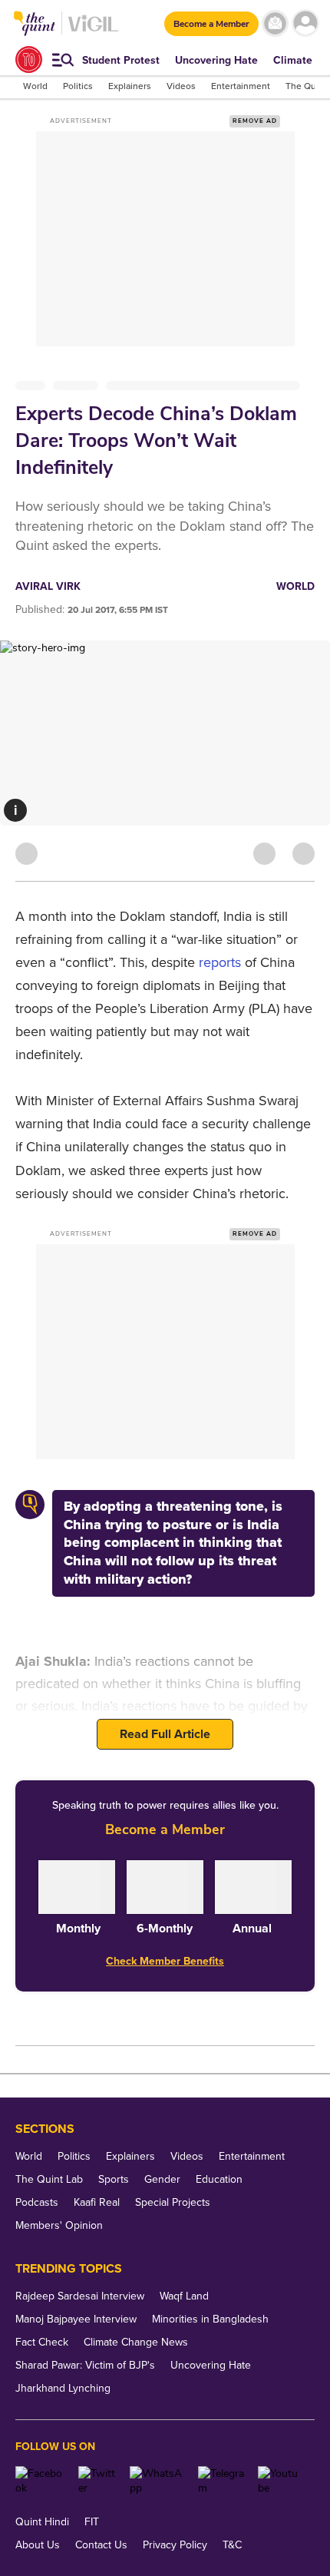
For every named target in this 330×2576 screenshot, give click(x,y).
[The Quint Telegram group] (222, 2481)
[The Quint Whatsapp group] (158, 2481)
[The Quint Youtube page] (280, 2481)
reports (220, 962)
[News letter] (275, 23)
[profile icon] (305, 23)
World (295, 586)
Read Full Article (165, 1734)
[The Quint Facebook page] (41, 2481)
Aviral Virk (48, 586)
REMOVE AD (255, 121)
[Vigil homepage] (93, 31)
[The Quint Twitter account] (99, 2481)
